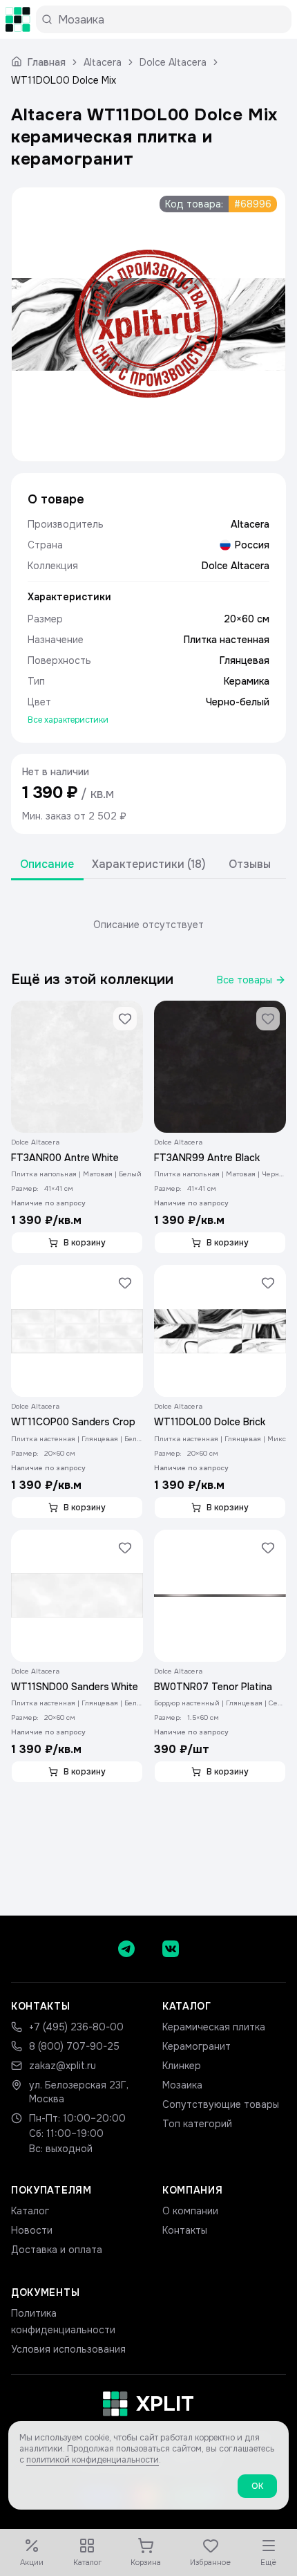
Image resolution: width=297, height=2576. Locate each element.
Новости (32, 2230)
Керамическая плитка (214, 2027)
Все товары (245, 980)
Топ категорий (197, 2124)
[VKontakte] (171, 1949)
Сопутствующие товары (221, 2104)
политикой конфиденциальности (93, 2460)
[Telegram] (126, 1949)
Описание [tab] (47, 864)
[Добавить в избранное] (125, 1019)
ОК (257, 2486)
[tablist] (148, 865)
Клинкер (182, 2066)
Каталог (30, 2211)
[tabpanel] (148, 925)
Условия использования (68, 2349)
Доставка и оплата (57, 2250)
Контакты (185, 2230)
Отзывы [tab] (250, 864)
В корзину (85, 1243)
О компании (190, 2211)
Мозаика (182, 2085)
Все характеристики (68, 720)
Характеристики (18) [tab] (149, 864)
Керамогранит (197, 2046)
